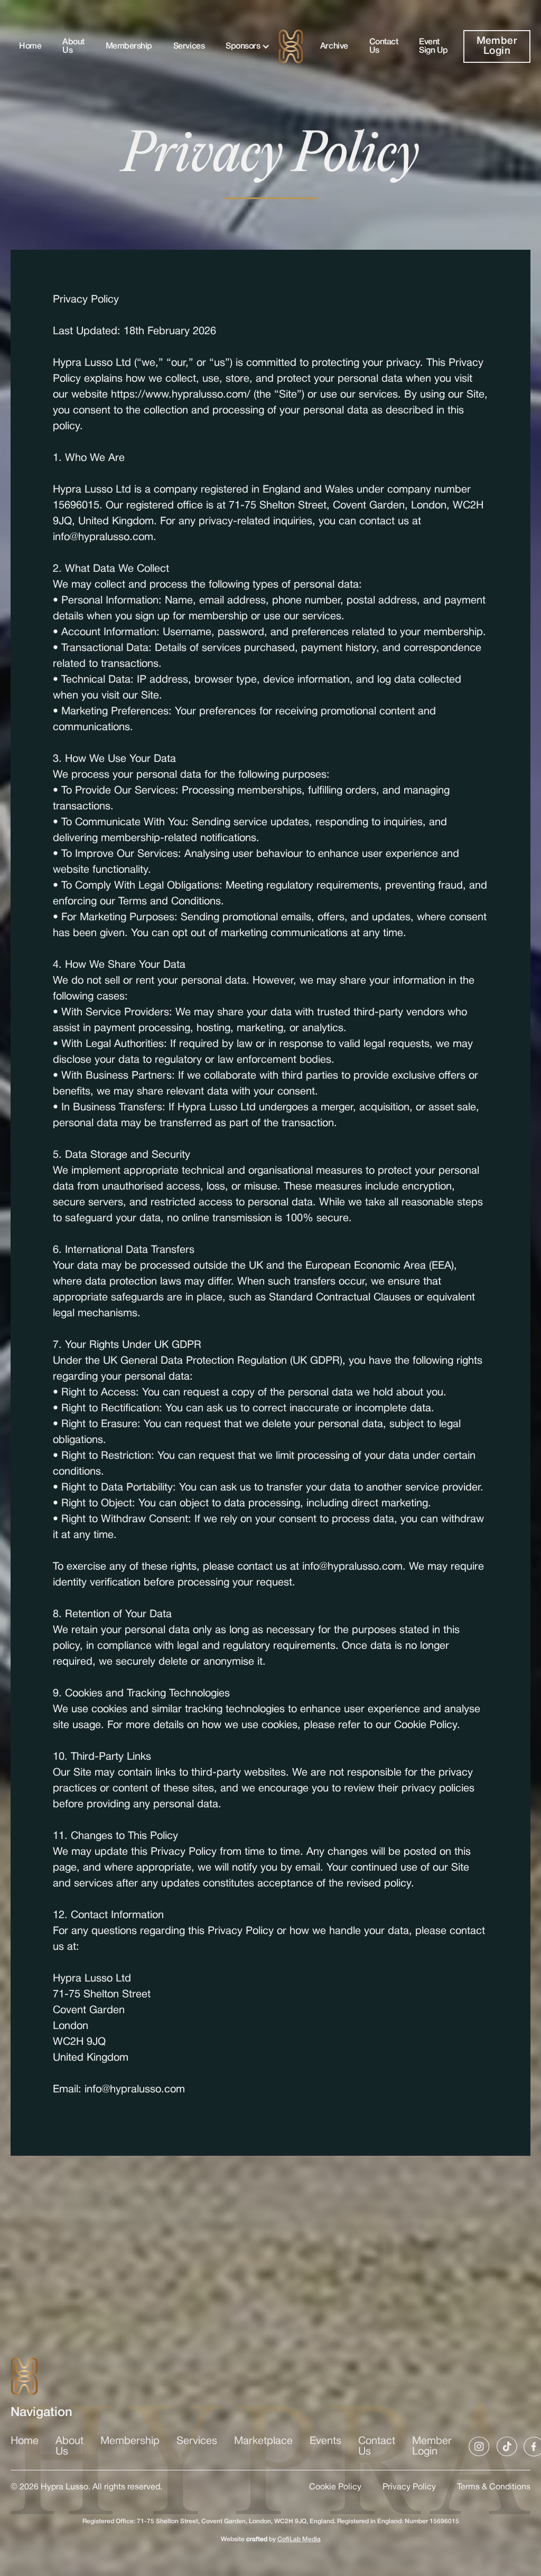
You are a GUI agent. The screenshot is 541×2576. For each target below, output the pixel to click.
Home (30, 46)
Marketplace (263, 2441)
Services (189, 46)
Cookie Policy (335, 2487)
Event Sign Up (433, 46)
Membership (129, 46)
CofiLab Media (299, 2539)
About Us (73, 46)
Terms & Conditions (494, 2487)
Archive (334, 46)
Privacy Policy (409, 2487)
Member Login (497, 46)
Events (325, 2441)
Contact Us (384, 46)
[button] (244, 46)
